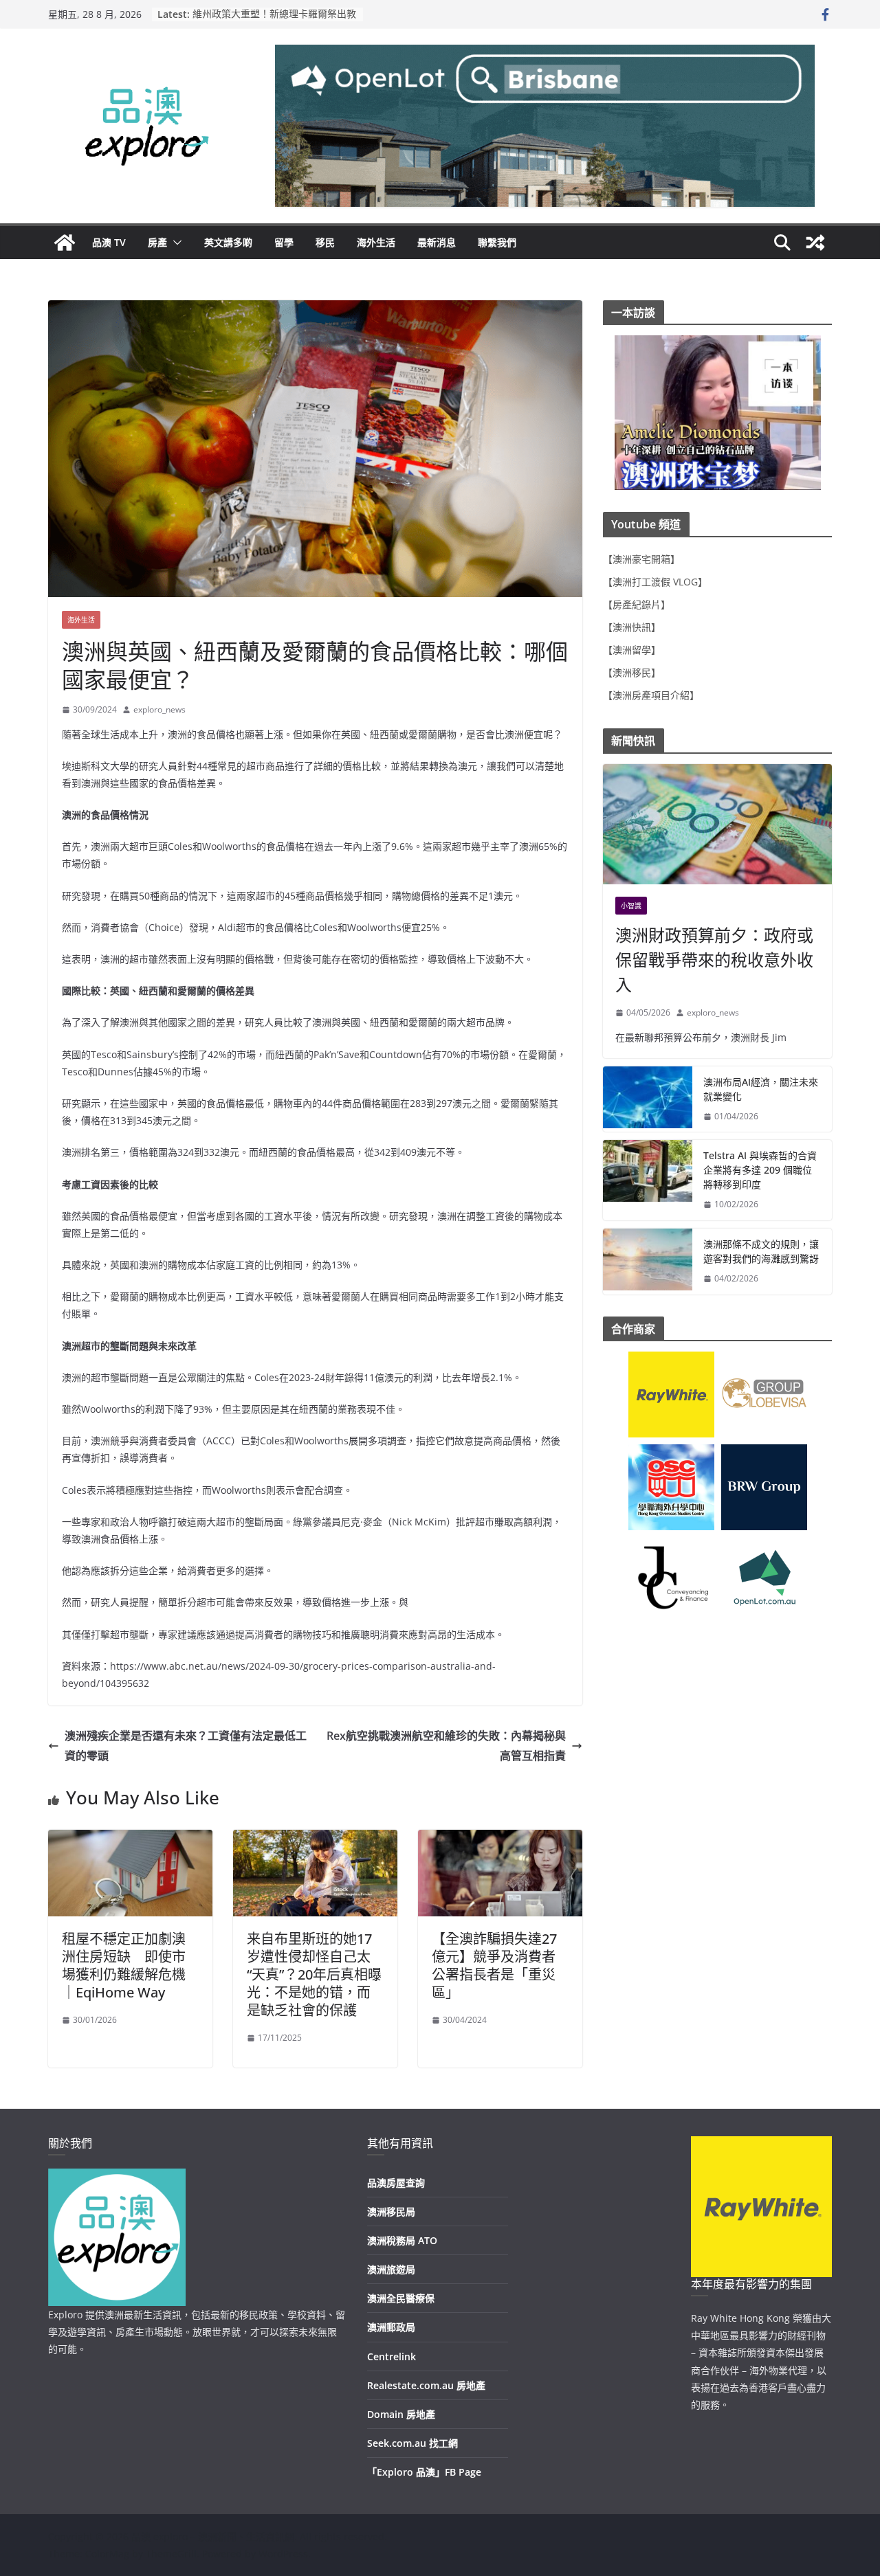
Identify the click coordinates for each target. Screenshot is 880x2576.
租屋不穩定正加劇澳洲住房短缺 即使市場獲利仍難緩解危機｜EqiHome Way (124, 1965)
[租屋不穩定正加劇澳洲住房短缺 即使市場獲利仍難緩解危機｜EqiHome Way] (130, 1839)
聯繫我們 (497, 242)
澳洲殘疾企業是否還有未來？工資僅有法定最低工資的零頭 (186, 1746)
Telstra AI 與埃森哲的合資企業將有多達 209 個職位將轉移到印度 (760, 1170)
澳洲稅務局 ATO (402, 2240)
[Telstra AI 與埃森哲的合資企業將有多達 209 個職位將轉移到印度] (648, 1180)
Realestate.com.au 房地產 (426, 2385)
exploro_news (159, 709)
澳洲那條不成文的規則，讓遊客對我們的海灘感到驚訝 (761, 1251)
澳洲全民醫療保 (401, 2298)
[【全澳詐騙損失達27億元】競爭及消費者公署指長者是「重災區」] (500, 1839)
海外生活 (376, 242)
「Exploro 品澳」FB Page (424, 2472)
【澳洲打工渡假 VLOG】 (655, 582)
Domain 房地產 (401, 2414)
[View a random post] (815, 243)
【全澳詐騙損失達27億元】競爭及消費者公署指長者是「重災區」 (494, 1965)
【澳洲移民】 (632, 672)
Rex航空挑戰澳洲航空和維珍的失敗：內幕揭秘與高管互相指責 (446, 1746)
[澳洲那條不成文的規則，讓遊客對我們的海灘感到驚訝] (648, 1262)
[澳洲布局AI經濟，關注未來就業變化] (648, 1099)
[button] (175, 243)
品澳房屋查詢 (396, 2183)
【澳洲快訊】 (632, 627)
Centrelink (392, 2356)
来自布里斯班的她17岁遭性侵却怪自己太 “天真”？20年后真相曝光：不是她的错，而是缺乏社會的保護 (314, 1974)
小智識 (631, 906)
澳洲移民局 (391, 2211)
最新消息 (437, 242)
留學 (284, 242)
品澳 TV (109, 242)
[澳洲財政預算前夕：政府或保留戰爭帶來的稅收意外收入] (717, 824)
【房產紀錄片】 (637, 604)
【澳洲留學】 (632, 650)
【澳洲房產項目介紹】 (651, 695)
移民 (325, 242)
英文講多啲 (228, 242)
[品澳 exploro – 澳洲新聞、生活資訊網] (65, 243)
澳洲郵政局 (391, 2327)
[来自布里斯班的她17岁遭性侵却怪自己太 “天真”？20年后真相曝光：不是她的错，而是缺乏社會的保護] (315, 1839)
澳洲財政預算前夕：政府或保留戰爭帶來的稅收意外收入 (714, 960)
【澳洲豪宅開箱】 (641, 559)
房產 (157, 242)
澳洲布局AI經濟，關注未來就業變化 (761, 1089)
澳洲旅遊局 (391, 2269)
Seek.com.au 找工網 (412, 2443)
